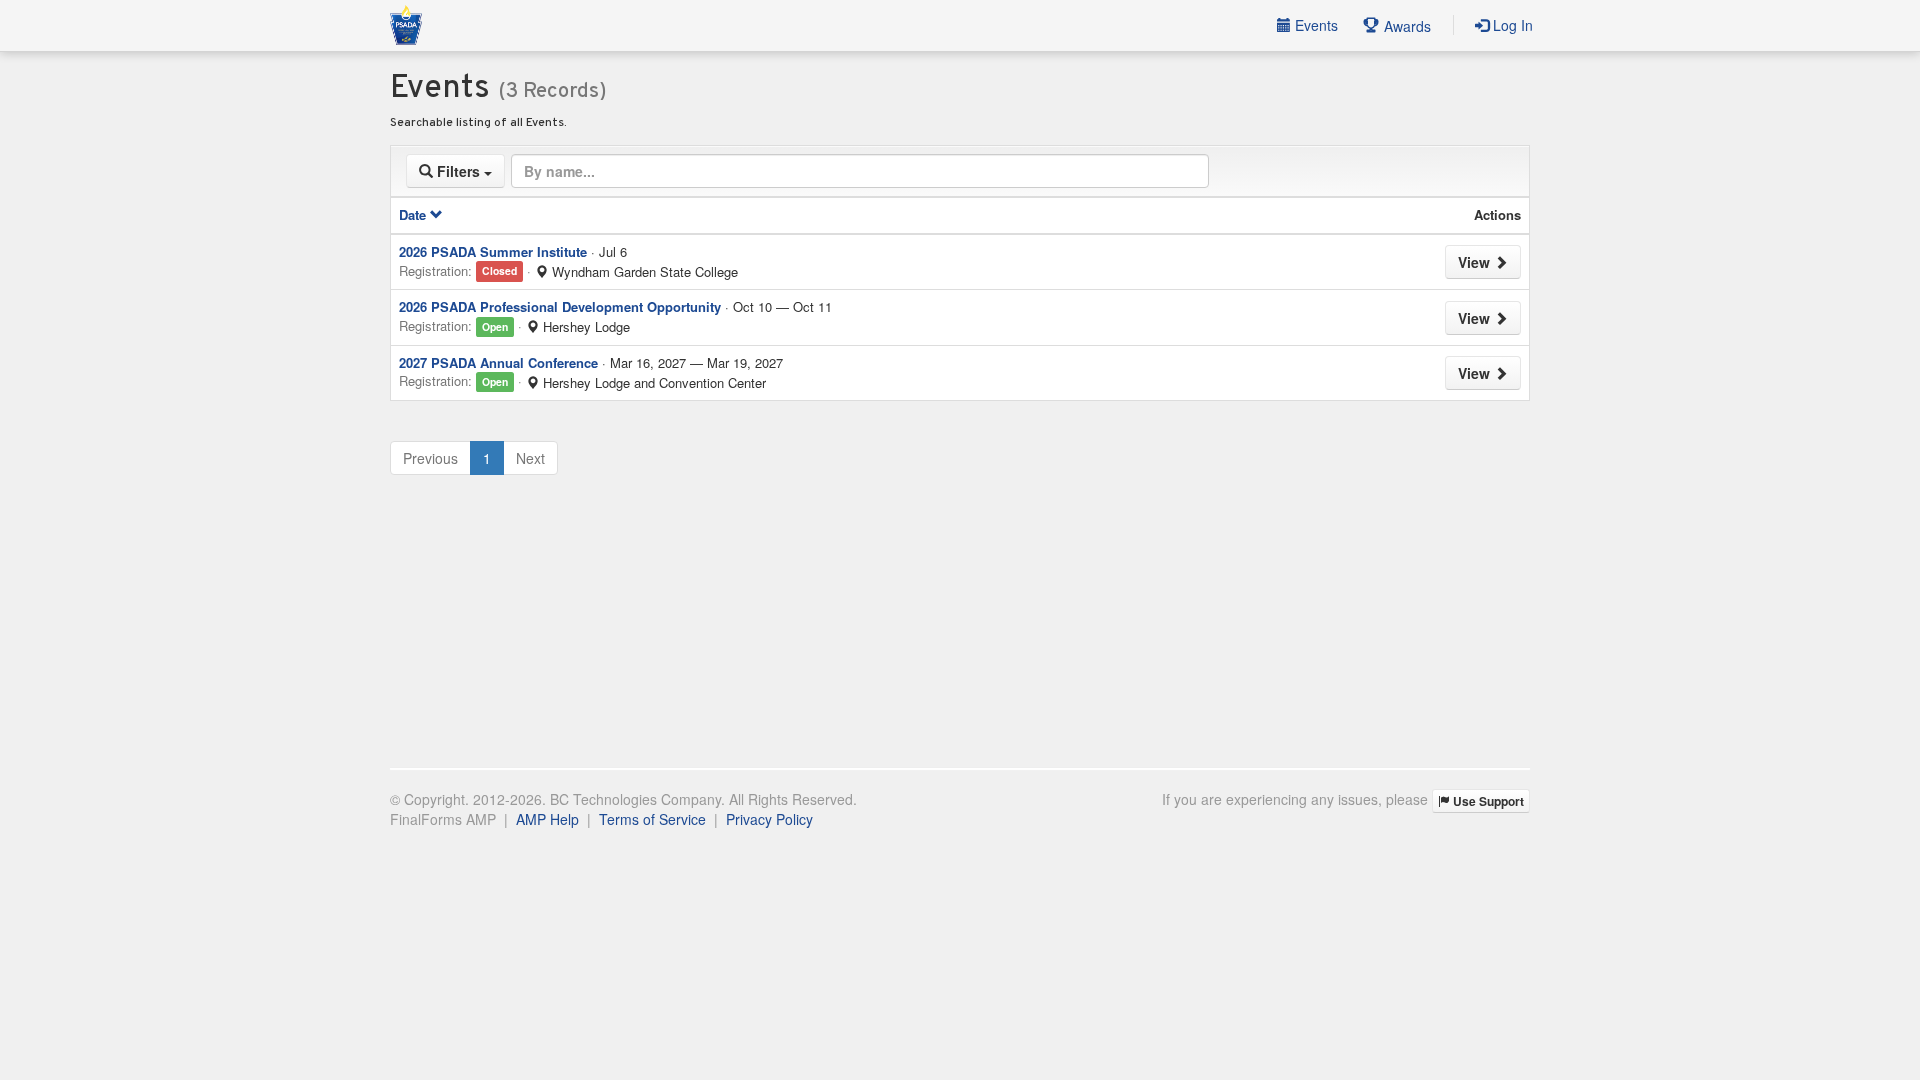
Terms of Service (652, 819)
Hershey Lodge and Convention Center (652, 383)
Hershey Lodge (584, 327)
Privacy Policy (769, 819)
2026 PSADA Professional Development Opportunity (560, 306)
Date (414, 214)
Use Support (1487, 801)
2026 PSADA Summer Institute (493, 251)
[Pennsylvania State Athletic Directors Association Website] (406, 25)
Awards (1405, 26)
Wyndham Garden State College (643, 272)
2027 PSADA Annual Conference (498, 362)
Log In (1511, 25)
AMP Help (547, 819)
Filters (458, 171)
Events (1314, 25)
